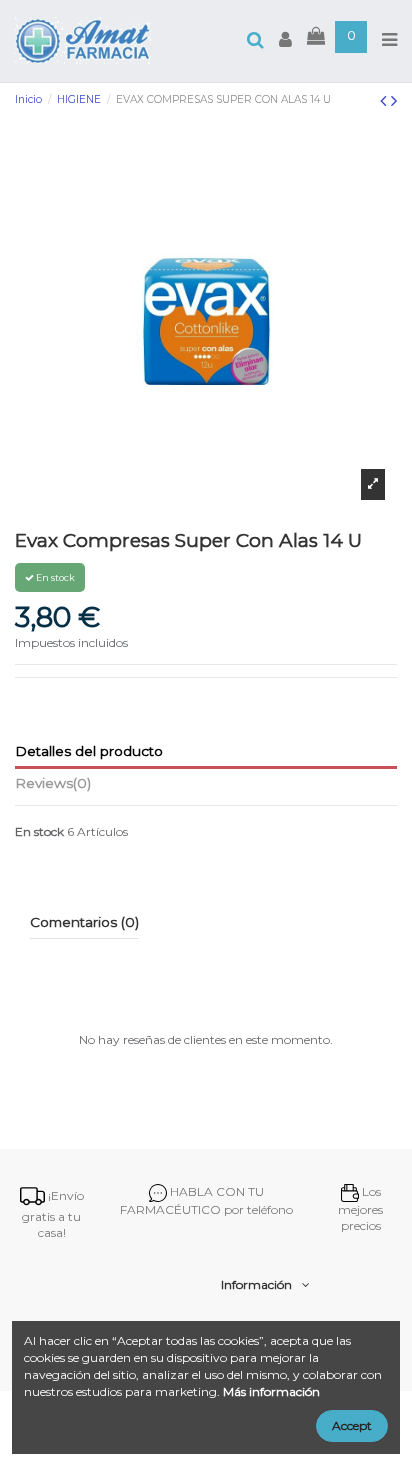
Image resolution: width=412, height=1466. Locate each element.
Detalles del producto (89, 751)
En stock (39, 831)
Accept (352, 1425)
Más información (271, 1391)
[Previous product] (385, 101)
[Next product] (394, 101)
